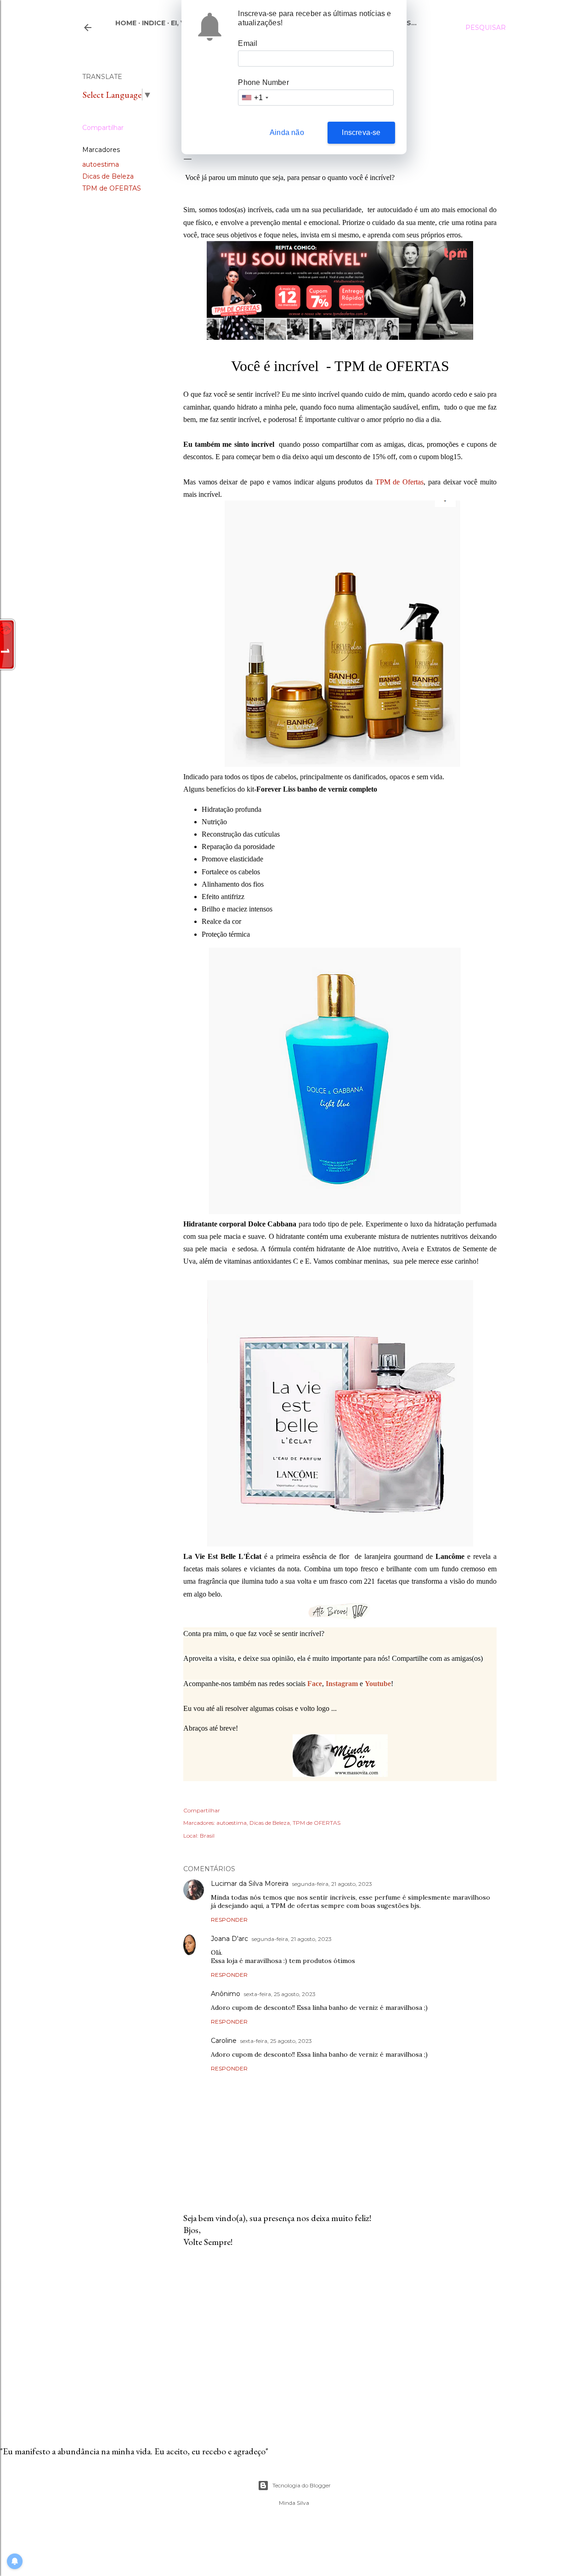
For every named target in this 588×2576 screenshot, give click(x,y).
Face (315, 1684)
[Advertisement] (340, 2335)
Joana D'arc (229, 1939)
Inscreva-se (361, 132)
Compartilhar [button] (103, 128)
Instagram (342, 1684)
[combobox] (254, 98)
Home (126, 23)
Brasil (207, 1836)
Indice (154, 23)
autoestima (101, 164)
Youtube (378, 1684)
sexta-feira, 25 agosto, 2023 (280, 1994)
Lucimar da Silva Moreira (250, 1884)
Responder (229, 1920)
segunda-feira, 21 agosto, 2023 (332, 1884)
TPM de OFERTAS (112, 188)
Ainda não (287, 132)
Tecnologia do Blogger (302, 2485)
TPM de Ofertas (399, 482)
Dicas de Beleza (108, 176)
